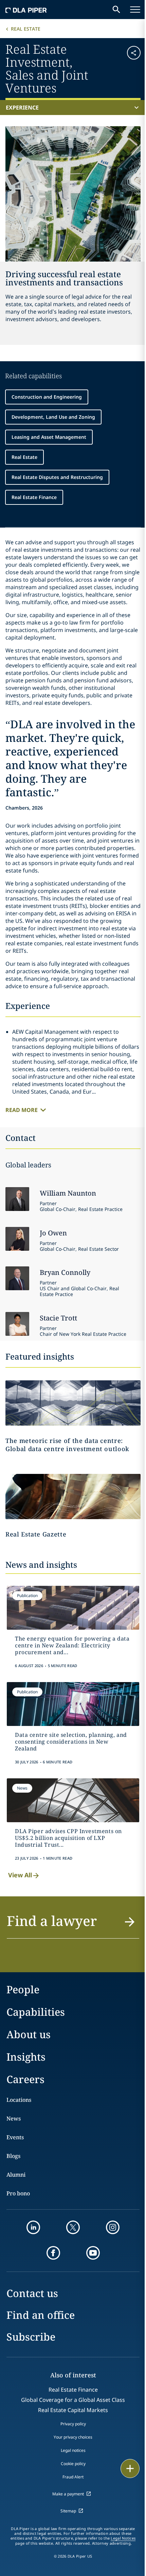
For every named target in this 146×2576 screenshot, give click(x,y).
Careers (25, 2079)
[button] (129, 68)
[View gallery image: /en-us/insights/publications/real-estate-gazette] (73, 1497)
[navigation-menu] (135, 10)
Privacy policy (73, 2424)
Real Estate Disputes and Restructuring (57, 477)
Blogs (13, 2156)
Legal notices (73, 2450)
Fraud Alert (73, 2477)
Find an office (41, 2315)
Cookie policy (73, 2464)
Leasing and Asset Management (49, 437)
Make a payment (68, 2494)
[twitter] (73, 2227)
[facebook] (53, 2253)
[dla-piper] (26, 10)
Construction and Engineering (47, 397)
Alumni (16, 2175)
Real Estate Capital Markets (73, 2410)
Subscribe (31, 2337)
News (14, 2118)
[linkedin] (33, 2227)
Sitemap (68, 2511)
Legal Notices (123, 2538)
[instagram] (113, 2227)
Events (15, 2137)
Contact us (32, 2293)
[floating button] (130, 2469)
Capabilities (36, 2012)
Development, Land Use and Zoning (53, 417)
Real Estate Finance (34, 497)
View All (20, 1875)
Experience (22, 107)
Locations (19, 2100)
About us (29, 2034)
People (23, 1989)
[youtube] (93, 2253)
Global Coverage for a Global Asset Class (73, 2400)
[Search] (116, 10)
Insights (26, 2057)
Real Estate (26, 29)
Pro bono (18, 2193)
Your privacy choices (73, 2437)
